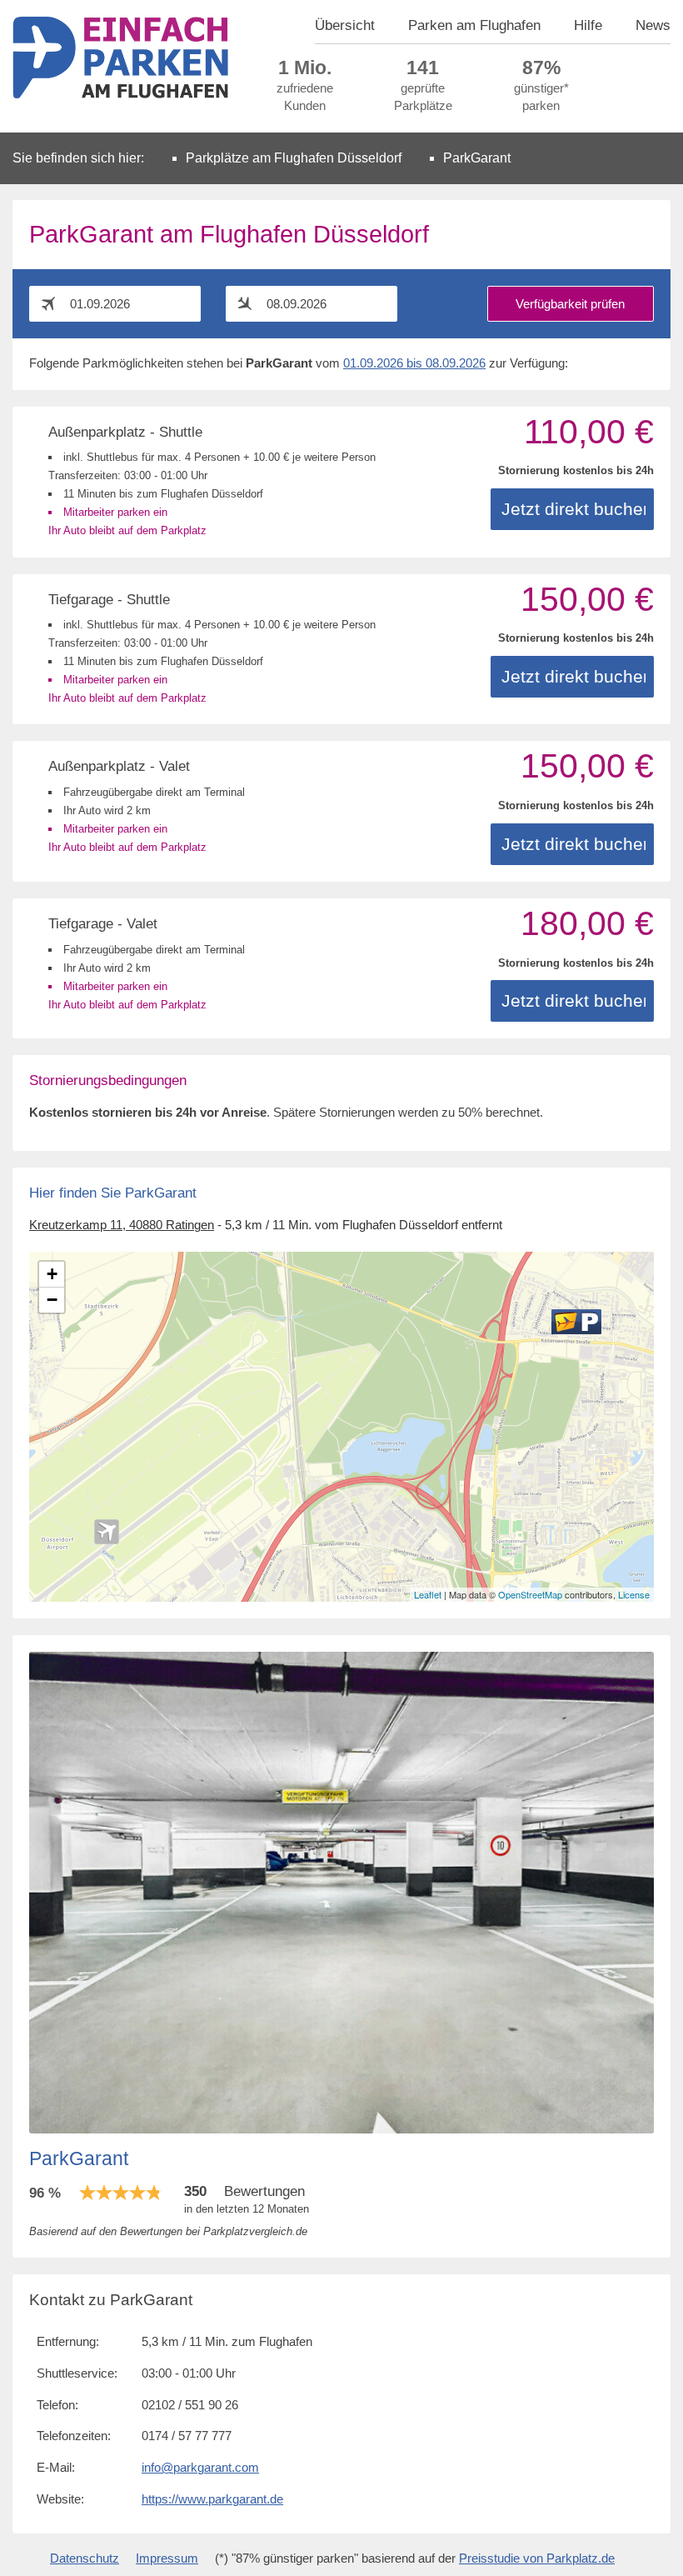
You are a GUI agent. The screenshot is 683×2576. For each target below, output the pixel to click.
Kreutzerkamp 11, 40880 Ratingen (122, 1225)
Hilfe (588, 25)
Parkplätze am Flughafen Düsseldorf (294, 158)
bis (414, 363)
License (634, 1594)
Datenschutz (85, 2558)
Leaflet (428, 1594)
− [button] (52, 1300)
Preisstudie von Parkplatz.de (537, 2558)
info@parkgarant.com (200, 2468)
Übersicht (345, 25)
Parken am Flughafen (474, 25)
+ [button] (52, 1274)
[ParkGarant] (576, 1322)
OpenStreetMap (530, 1594)
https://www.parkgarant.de (212, 2499)
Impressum (167, 2558)
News (653, 25)
